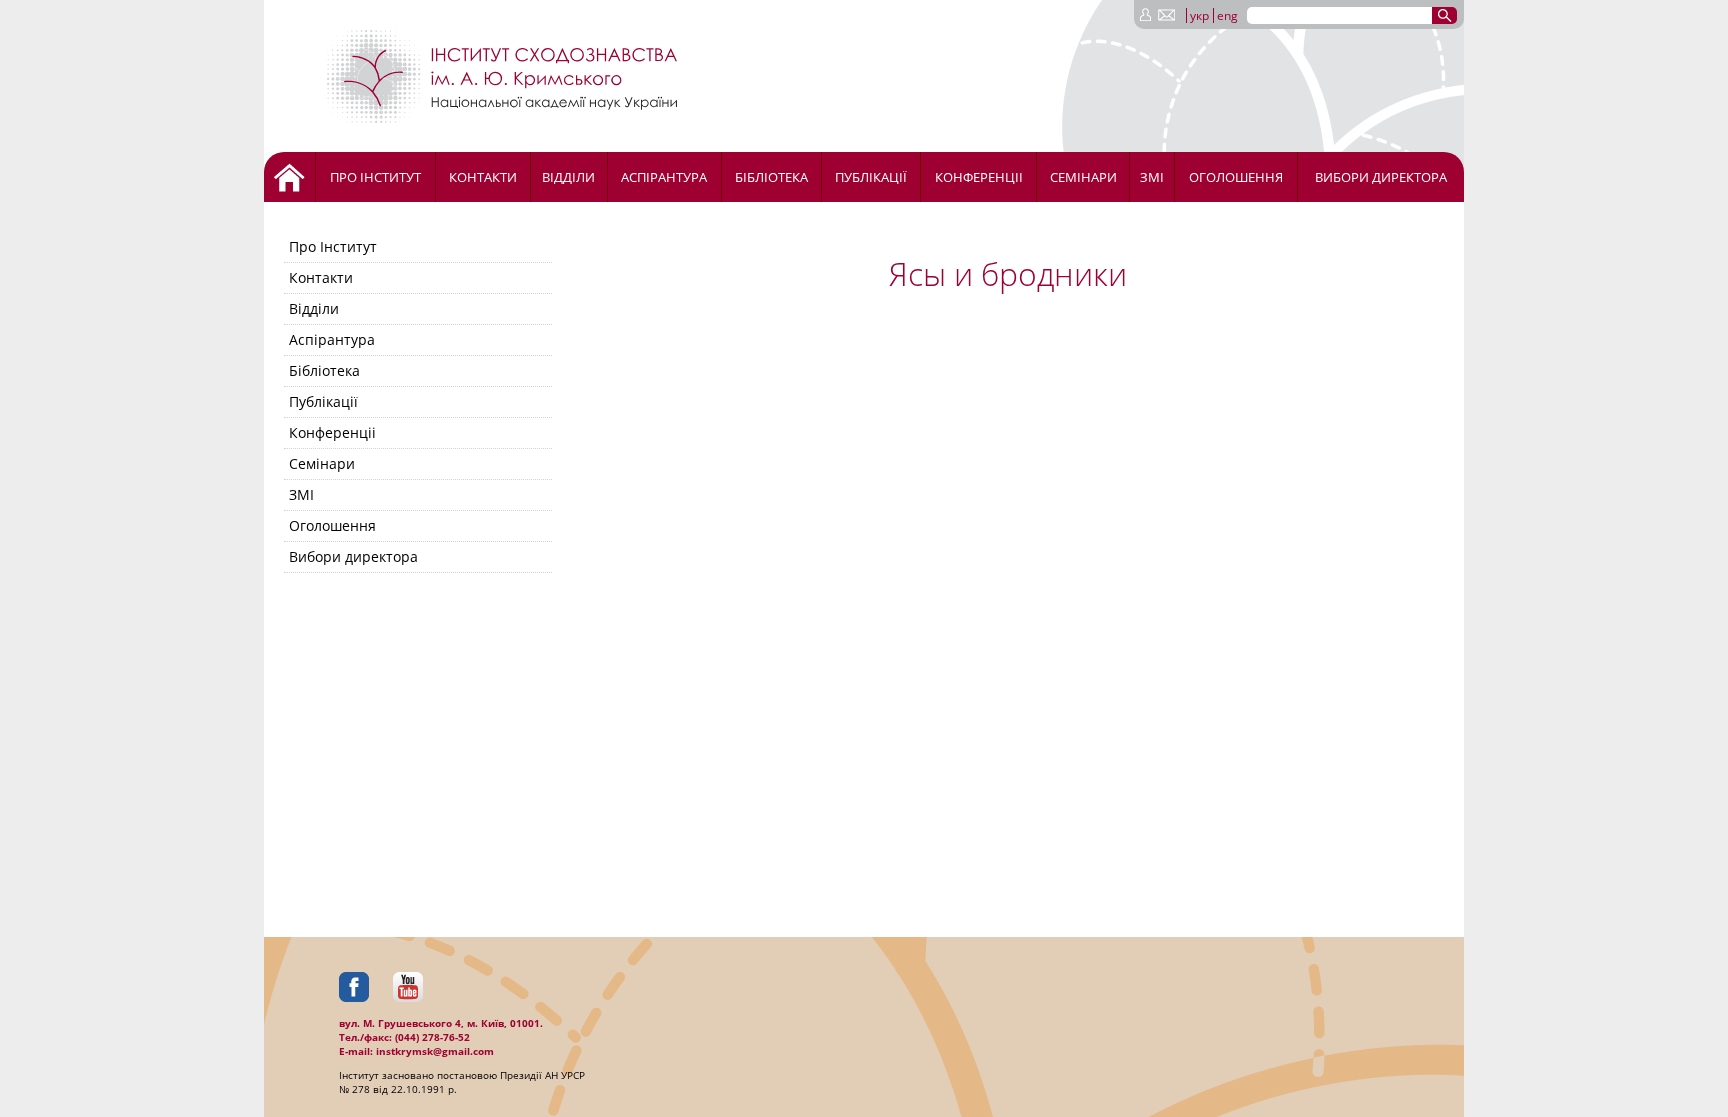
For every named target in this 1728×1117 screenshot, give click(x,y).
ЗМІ (1152, 177)
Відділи (568, 177)
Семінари (1083, 177)
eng (1227, 15)
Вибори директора (1381, 177)
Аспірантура (664, 177)
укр (1199, 15)
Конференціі (979, 177)
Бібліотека (771, 177)
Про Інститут (375, 177)
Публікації (871, 177)
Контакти (483, 177)
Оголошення (1236, 177)
